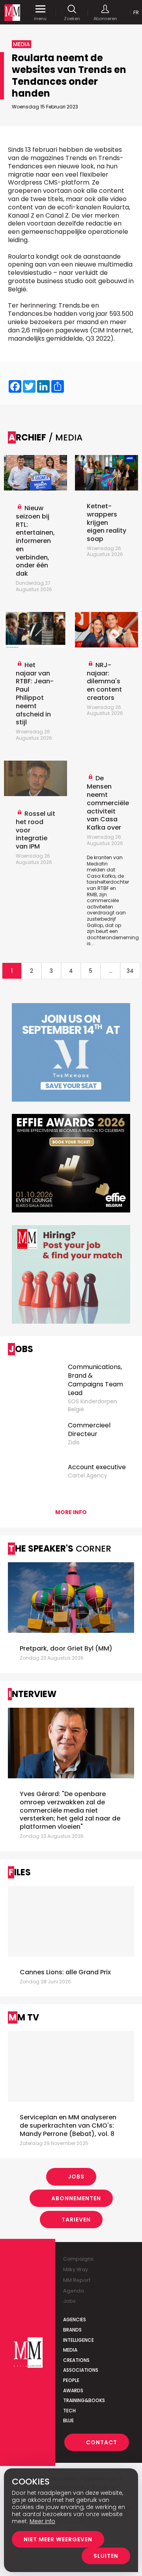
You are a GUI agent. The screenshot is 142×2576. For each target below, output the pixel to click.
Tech (69, 2411)
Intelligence (78, 2340)
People (71, 2380)
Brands (72, 2330)
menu (40, 18)
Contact (102, 2442)
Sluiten (106, 2556)
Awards (73, 2390)
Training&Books (84, 2400)
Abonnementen (76, 2198)
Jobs (76, 2177)
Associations (81, 2370)
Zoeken (72, 18)
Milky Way (76, 2269)
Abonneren (105, 18)
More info (71, 1512)
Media (70, 2350)
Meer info (42, 2521)
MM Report (77, 2280)
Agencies (75, 2320)
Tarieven (76, 2220)
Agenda (74, 2291)
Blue (68, 2420)
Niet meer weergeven (58, 2539)
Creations (76, 2360)
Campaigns (78, 2259)
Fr (136, 12)
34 (130, 971)
